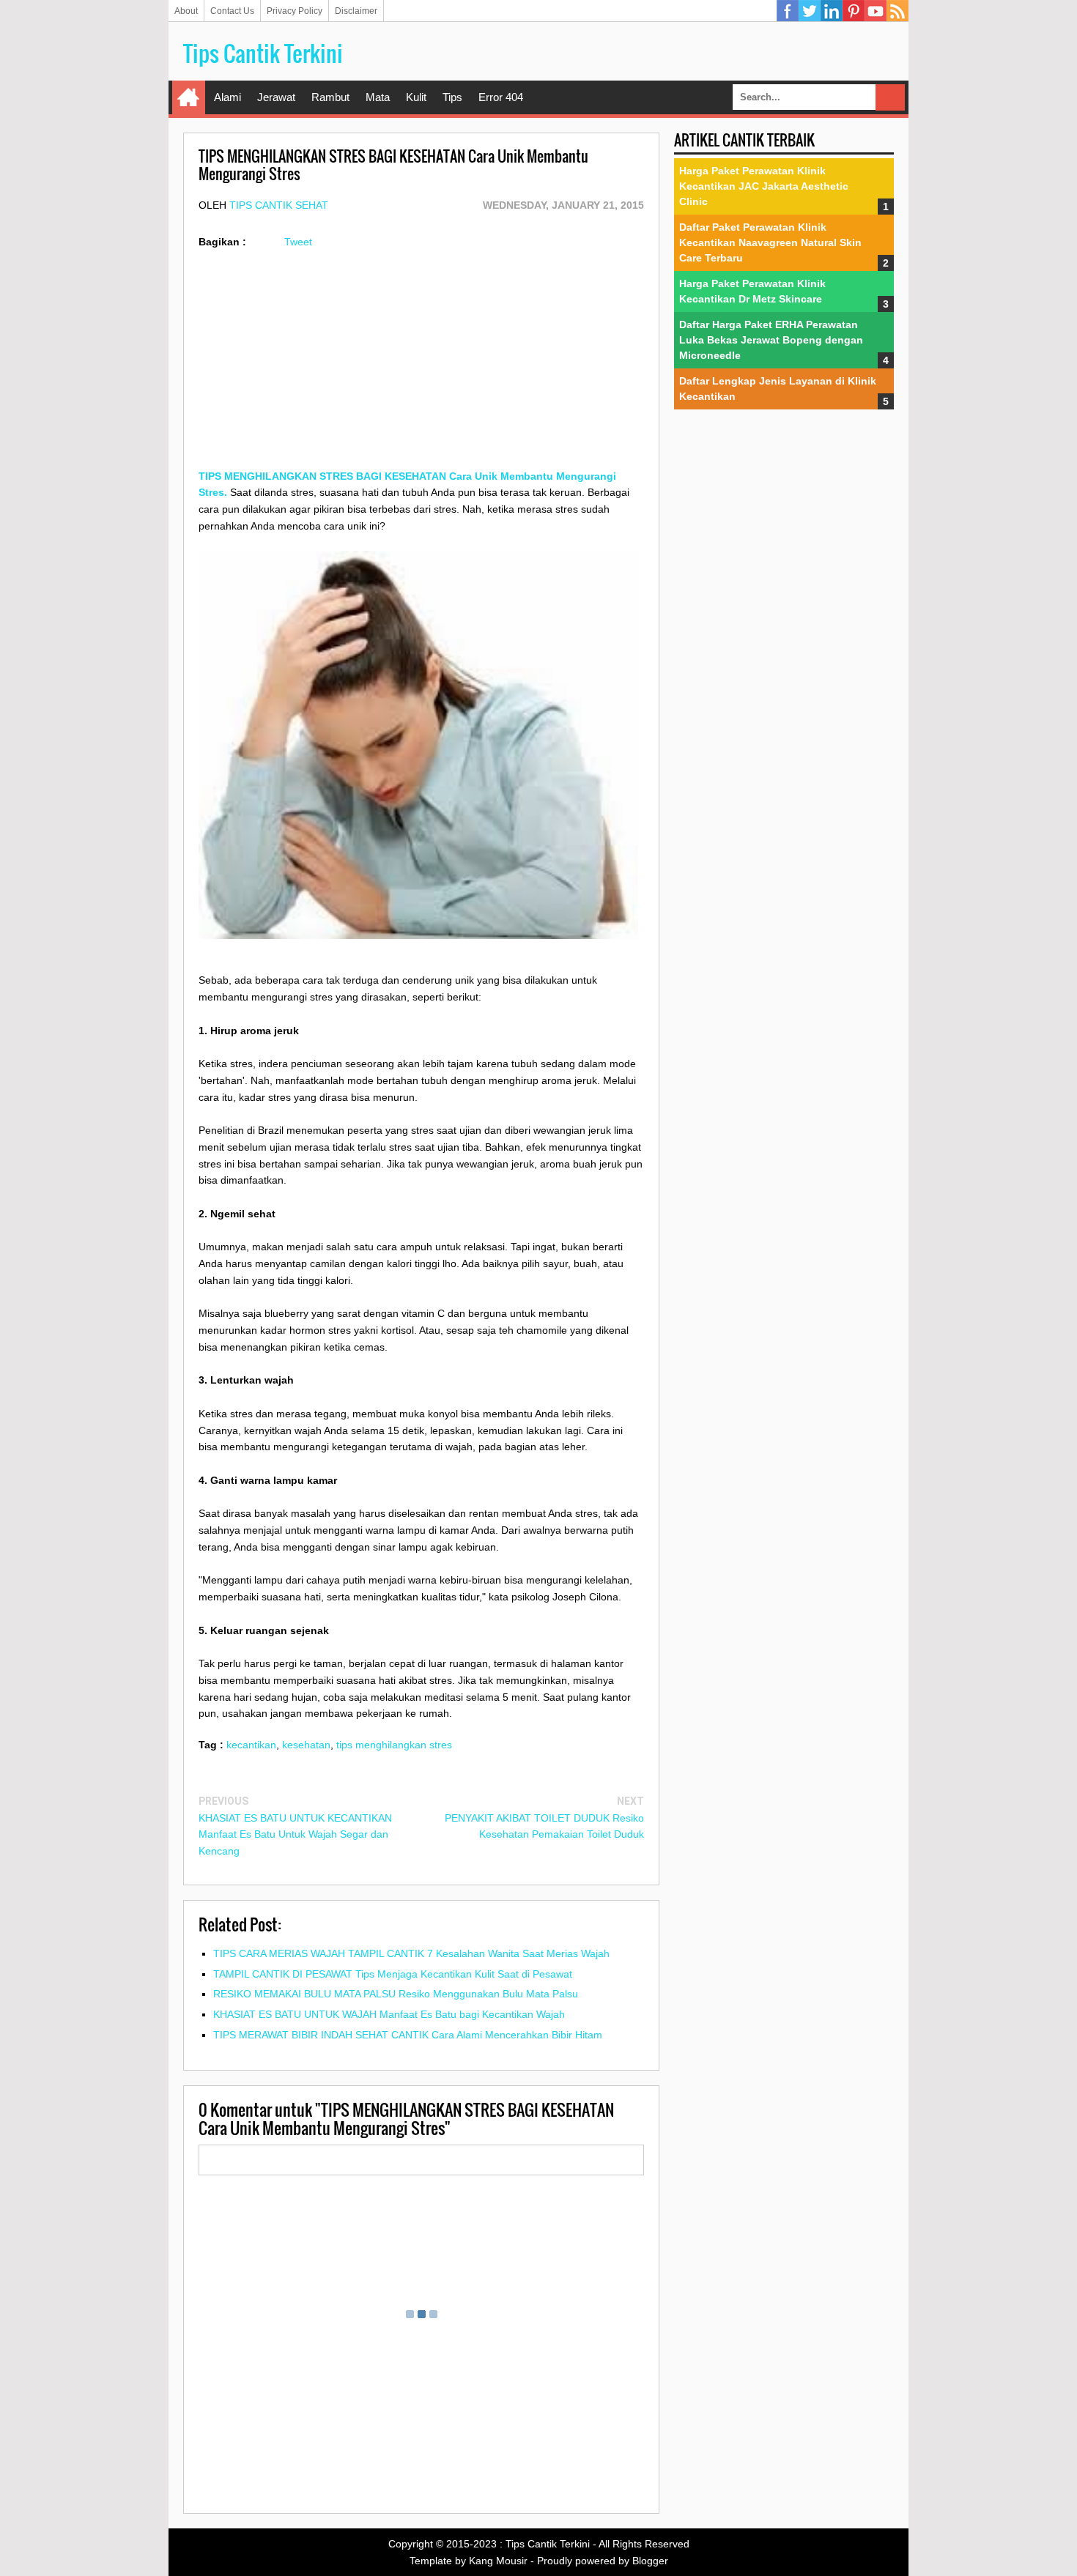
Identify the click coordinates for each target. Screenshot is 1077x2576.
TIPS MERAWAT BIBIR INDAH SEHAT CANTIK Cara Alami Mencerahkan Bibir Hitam (408, 2035)
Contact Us (232, 11)
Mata (378, 97)
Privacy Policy (295, 11)
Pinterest (854, 11)
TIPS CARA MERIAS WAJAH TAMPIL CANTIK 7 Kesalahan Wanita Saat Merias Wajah (411, 1953)
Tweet (298, 242)
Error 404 (501, 97)
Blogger (650, 2561)
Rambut (330, 97)
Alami (227, 97)
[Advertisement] (421, 365)
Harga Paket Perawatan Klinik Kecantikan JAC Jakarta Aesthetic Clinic (764, 186)
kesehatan (306, 1745)
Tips (452, 97)
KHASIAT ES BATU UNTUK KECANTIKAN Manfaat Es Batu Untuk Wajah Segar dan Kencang (295, 1835)
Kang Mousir (498, 2561)
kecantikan (251, 1745)
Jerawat (276, 97)
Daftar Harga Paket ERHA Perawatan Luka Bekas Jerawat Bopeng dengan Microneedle (771, 340)
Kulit (416, 97)
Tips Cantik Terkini (263, 53)
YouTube (876, 11)
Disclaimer (356, 11)
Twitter (810, 11)
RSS (897, 11)
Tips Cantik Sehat (279, 205)
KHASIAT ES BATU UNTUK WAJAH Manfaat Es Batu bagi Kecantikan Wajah (389, 2014)
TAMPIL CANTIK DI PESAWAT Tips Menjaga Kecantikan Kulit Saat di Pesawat (393, 1974)
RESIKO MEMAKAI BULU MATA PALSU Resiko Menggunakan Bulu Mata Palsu (396, 1994)
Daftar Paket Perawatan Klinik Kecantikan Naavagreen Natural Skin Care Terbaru (770, 242)
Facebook (788, 11)
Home (189, 97)
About (186, 11)
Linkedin (832, 11)
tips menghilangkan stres (394, 1745)
